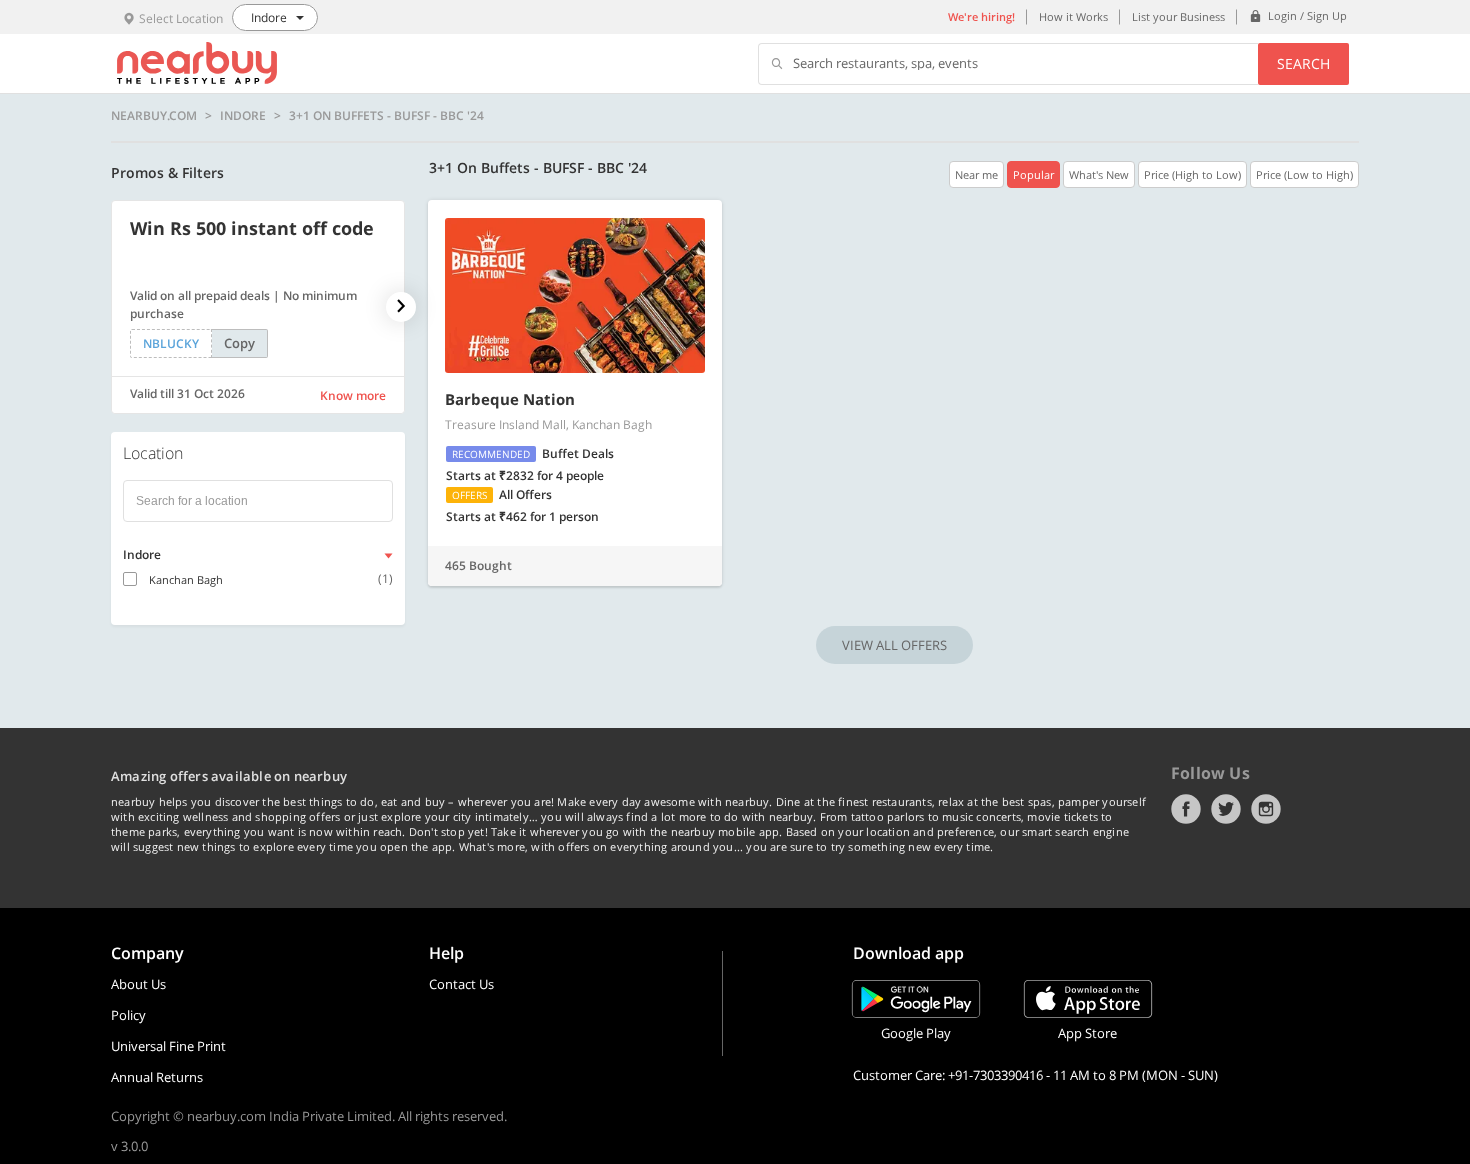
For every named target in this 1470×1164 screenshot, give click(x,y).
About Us (138, 984)
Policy (128, 1015)
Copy (239, 343)
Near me (976, 174)
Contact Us (461, 984)
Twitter (1226, 809)
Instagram (1266, 809)
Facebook (1186, 809)
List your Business (1178, 16)
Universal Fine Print (168, 1046)
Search (1303, 63)
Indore (243, 116)
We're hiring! (981, 16)
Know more (353, 395)
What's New (1099, 174)
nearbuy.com (154, 116)
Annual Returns (157, 1077)
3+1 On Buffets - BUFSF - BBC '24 (386, 116)
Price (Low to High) (1304, 174)
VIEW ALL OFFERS (894, 645)
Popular (1033, 174)
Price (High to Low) (1192, 174)
